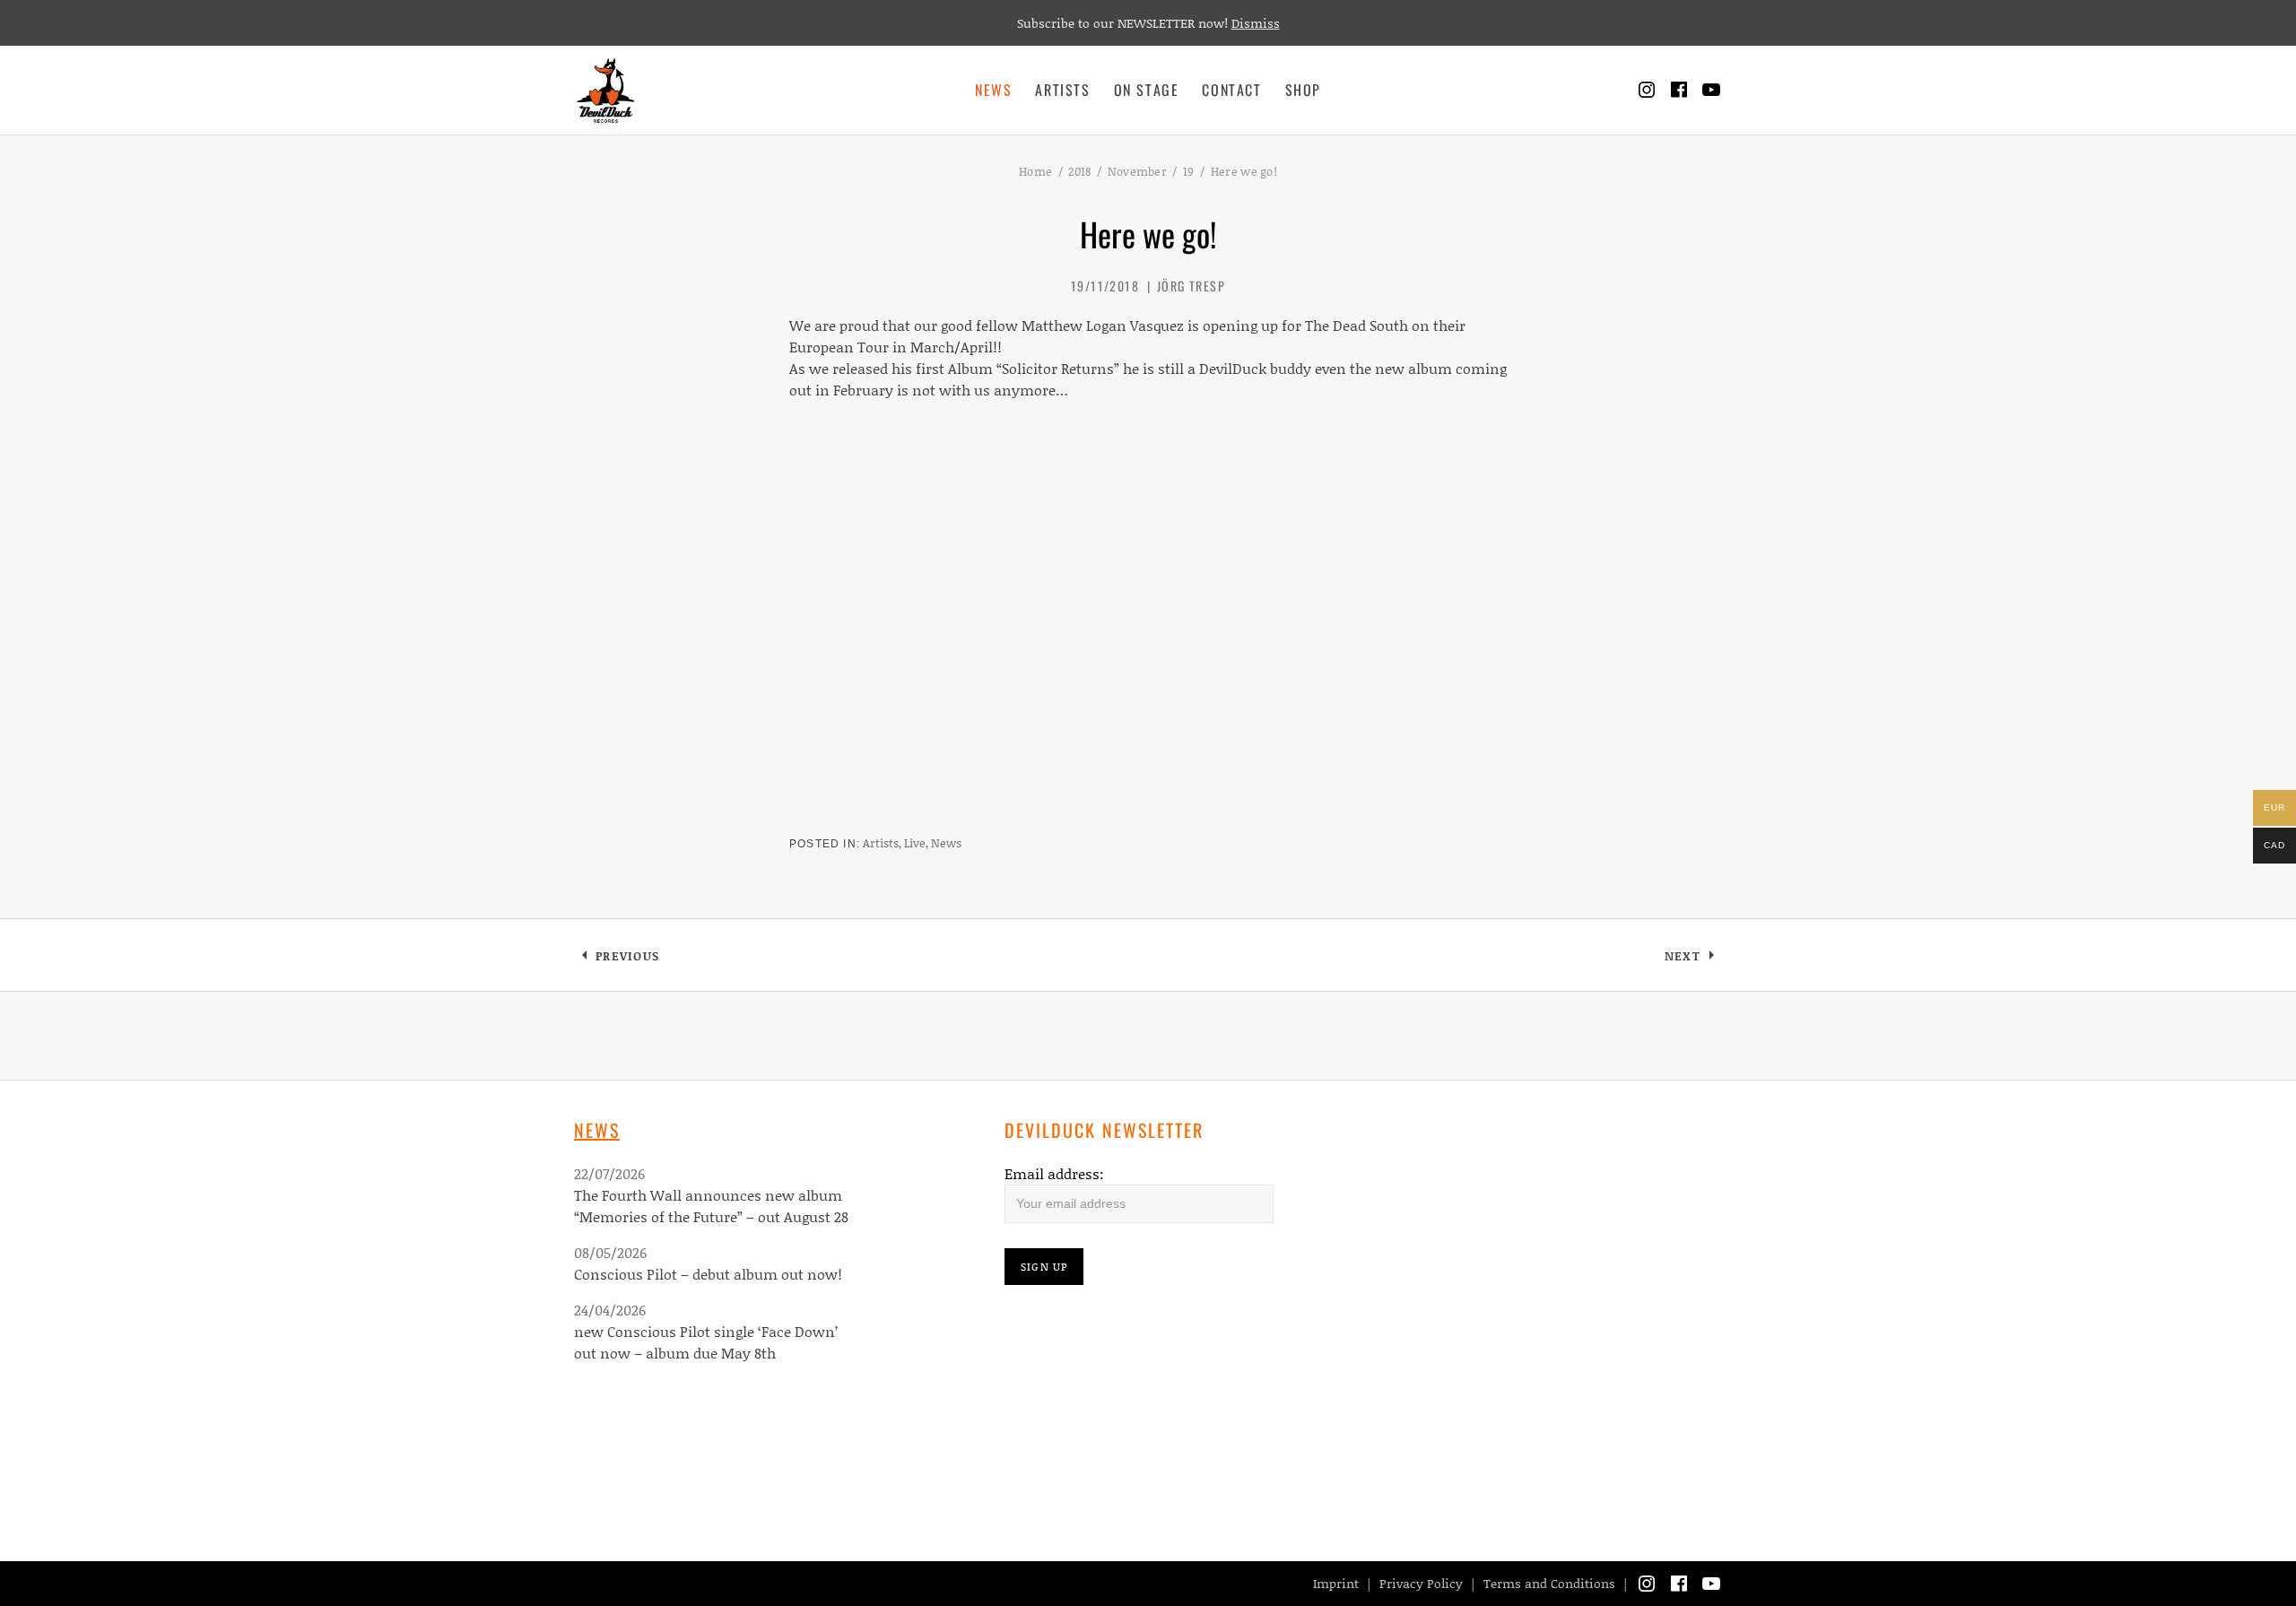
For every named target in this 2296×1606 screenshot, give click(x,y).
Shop (1303, 90)
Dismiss (1256, 23)
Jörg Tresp (1191, 286)
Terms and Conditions (1549, 1583)
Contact (1231, 90)
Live (915, 843)
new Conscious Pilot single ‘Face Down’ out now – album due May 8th (706, 1342)
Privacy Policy (1421, 1583)
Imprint (1336, 1583)
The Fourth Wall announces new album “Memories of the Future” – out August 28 (711, 1206)
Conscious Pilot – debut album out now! (708, 1274)
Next (1693, 959)
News (993, 90)
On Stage (1147, 90)
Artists (1062, 90)
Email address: (1054, 1173)
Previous (627, 959)
